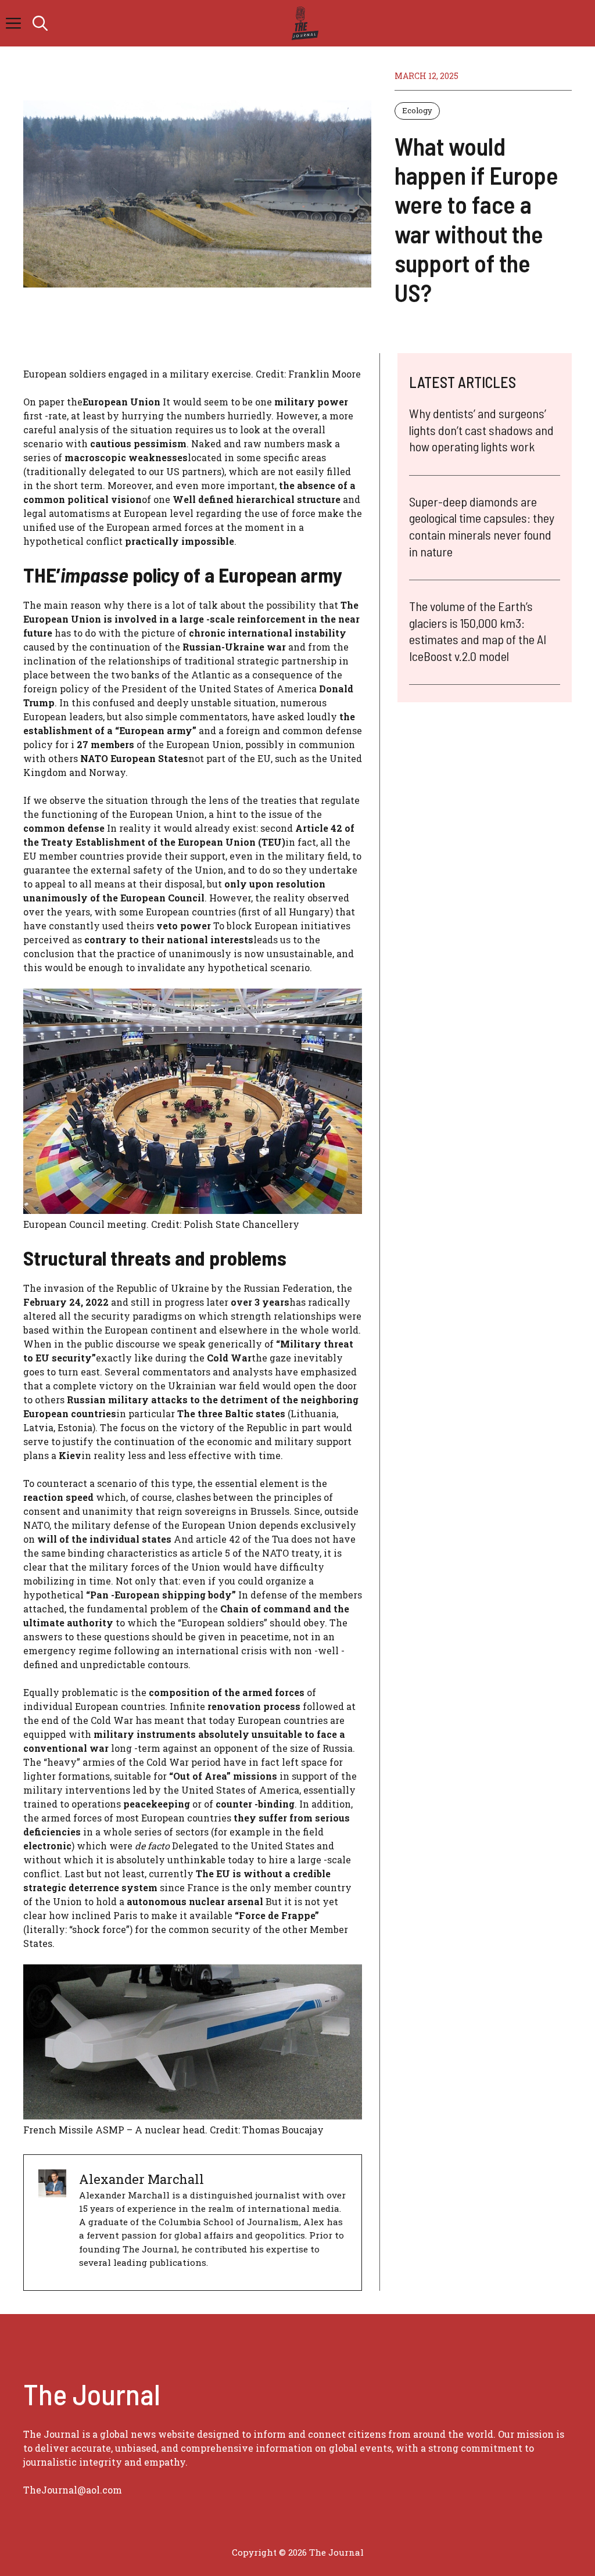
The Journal (336, 2552)
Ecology (417, 110)
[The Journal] (303, 23)
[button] (40, 23)
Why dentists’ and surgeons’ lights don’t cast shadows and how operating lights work (481, 430)
